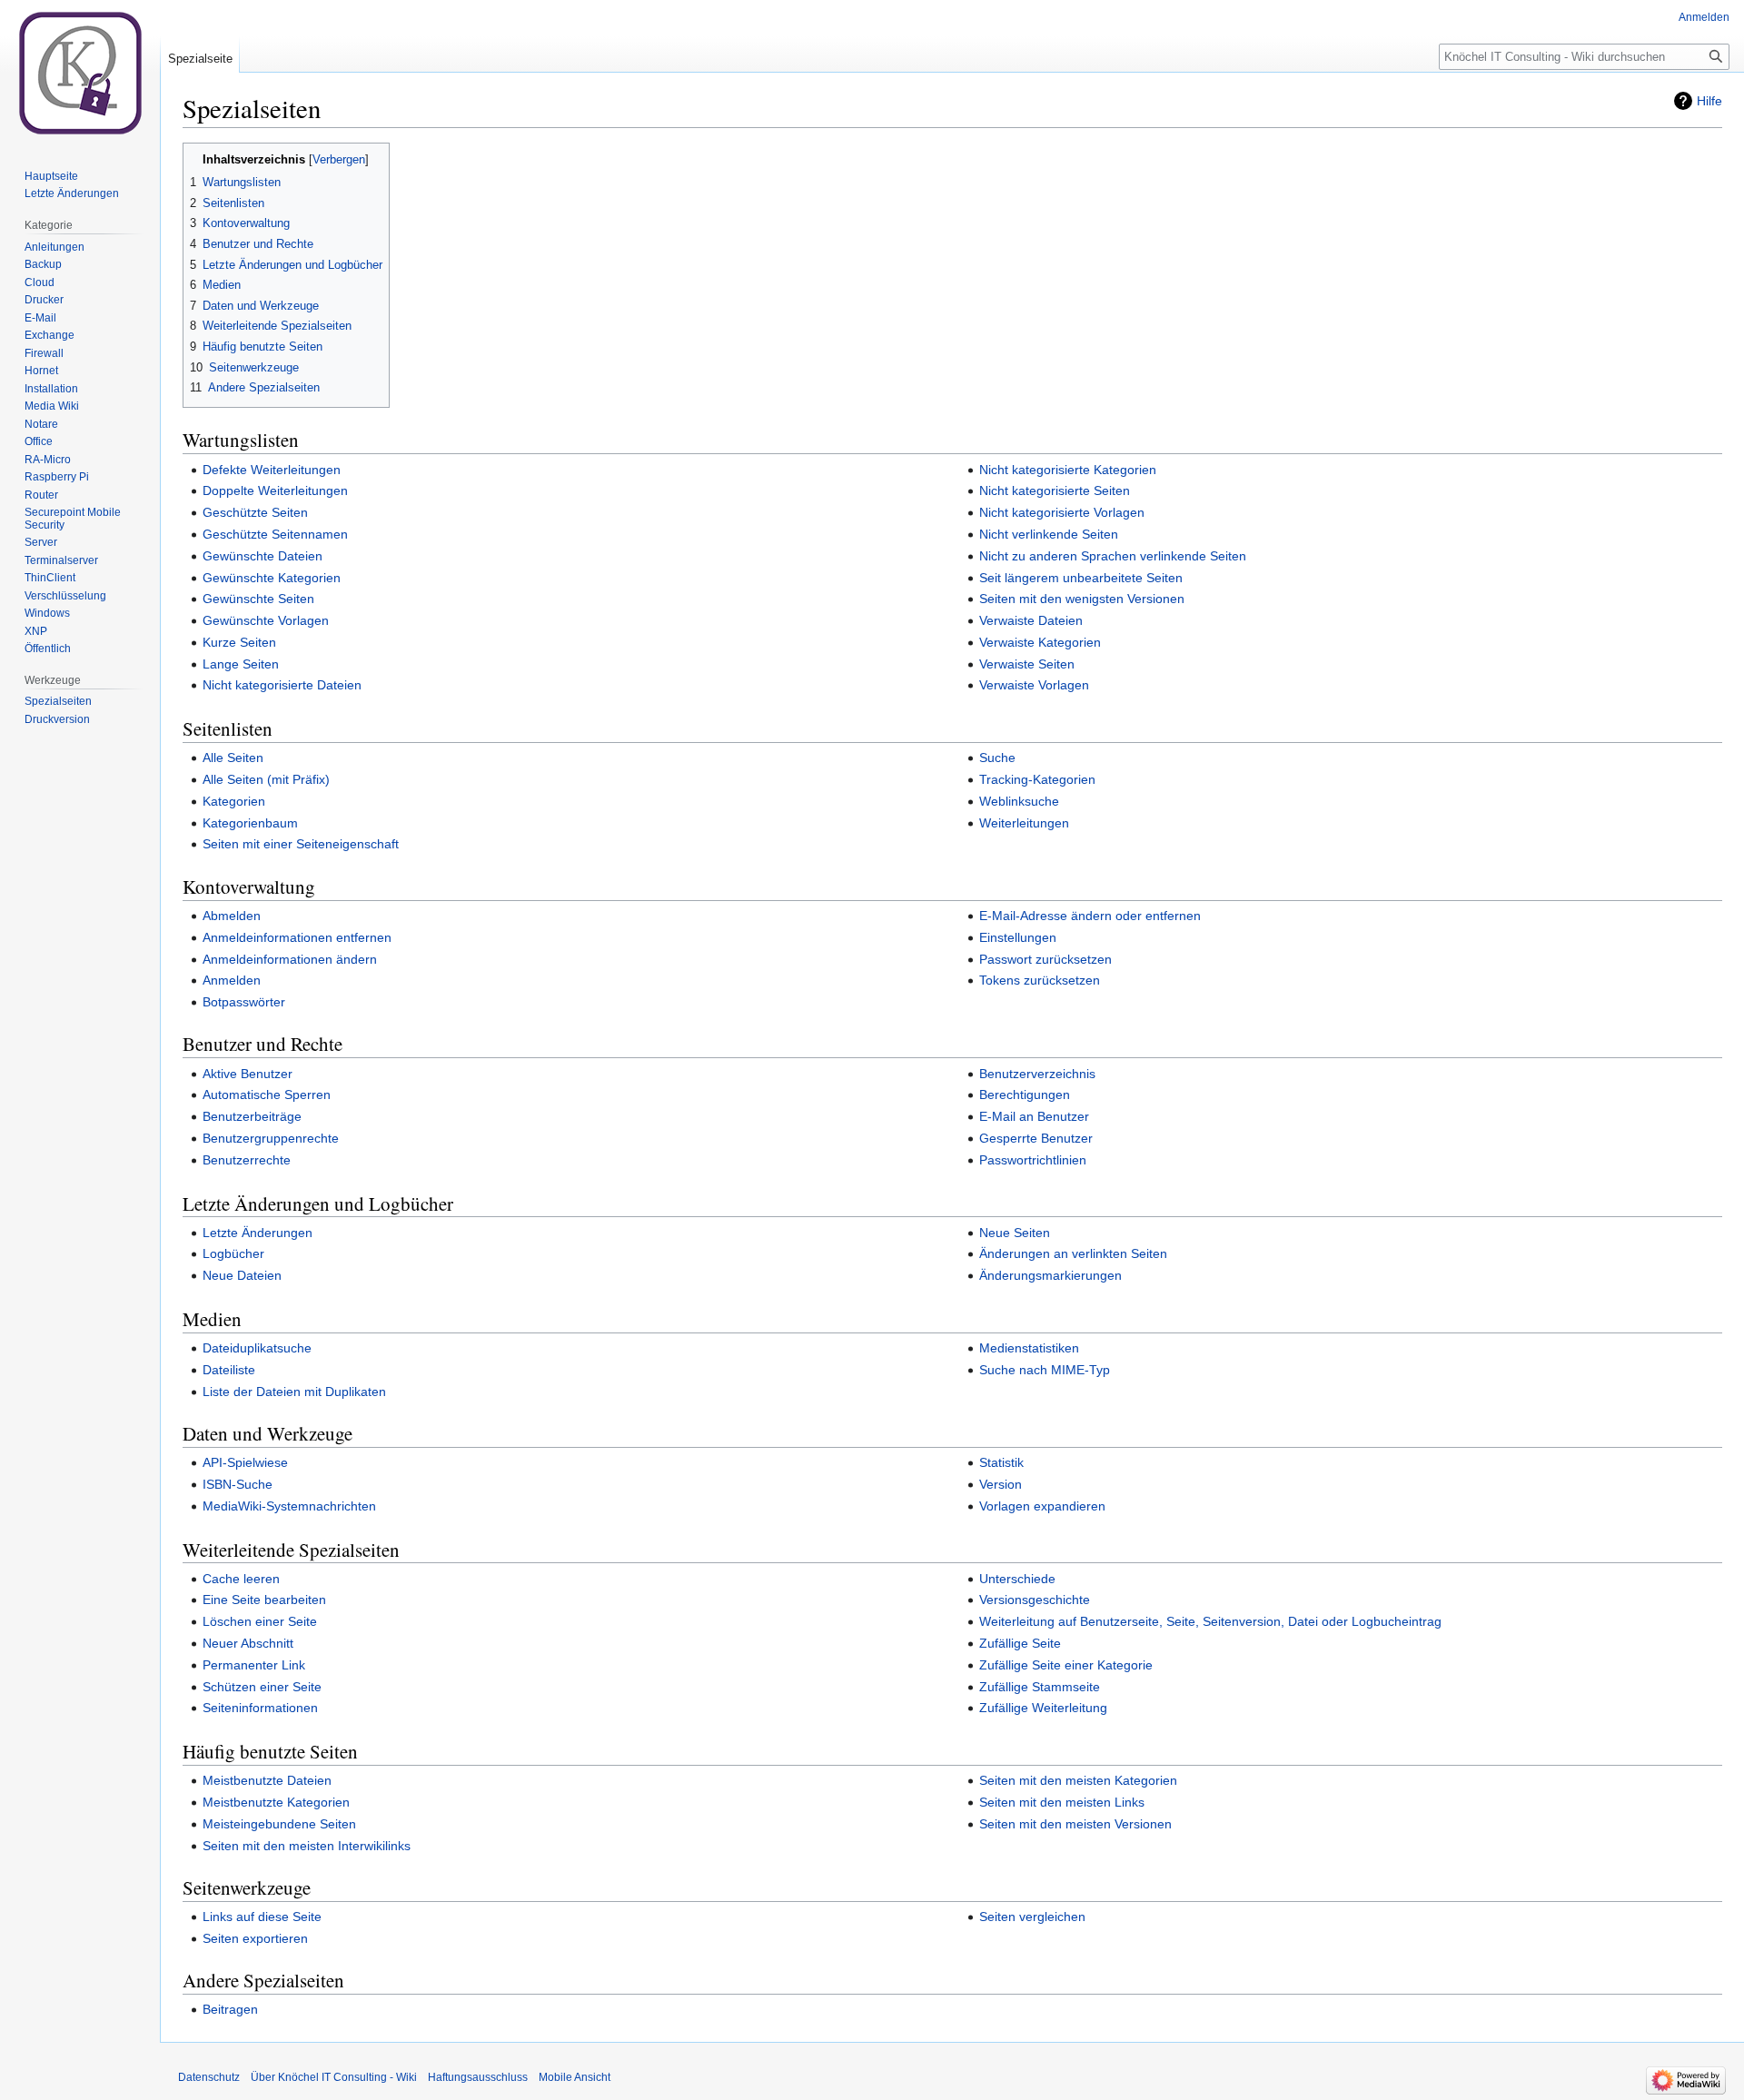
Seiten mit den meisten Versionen (1075, 1824)
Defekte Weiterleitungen (272, 470)
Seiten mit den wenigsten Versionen (1082, 599)
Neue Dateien (242, 1275)
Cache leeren (241, 1579)
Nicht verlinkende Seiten (1049, 534)
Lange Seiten (241, 664)
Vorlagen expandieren (1042, 1506)
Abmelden (232, 916)
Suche (997, 758)
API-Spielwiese (245, 1462)
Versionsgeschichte (1035, 1600)
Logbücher (233, 1253)
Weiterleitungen (1024, 823)
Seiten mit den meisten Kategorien (1078, 1780)
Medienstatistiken (1029, 1348)
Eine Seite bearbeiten (264, 1600)
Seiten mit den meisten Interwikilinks (307, 1846)
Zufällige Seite (1020, 1643)
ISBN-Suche (238, 1484)
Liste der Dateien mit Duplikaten (294, 1392)
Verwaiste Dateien (1031, 620)
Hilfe (1709, 101)
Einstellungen (1018, 937)
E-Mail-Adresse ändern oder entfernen (1090, 916)
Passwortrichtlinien (1033, 1160)
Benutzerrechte (247, 1160)
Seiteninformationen (260, 1708)
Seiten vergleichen (1032, 1917)
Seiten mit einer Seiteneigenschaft (301, 844)
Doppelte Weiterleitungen (275, 490)
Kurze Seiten (239, 642)
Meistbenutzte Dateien (267, 1780)
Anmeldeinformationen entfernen (297, 937)
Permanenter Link (254, 1665)
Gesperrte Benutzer (1036, 1138)
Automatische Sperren (267, 1095)
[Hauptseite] (80, 73)
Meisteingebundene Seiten (279, 1824)
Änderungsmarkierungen (1050, 1275)
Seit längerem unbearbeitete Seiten (1081, 578)
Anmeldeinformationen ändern (290, 959)
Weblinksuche (1019, 801)
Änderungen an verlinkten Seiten (1073, 1253)
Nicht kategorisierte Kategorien (1068, 470)
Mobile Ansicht (575, 2077)
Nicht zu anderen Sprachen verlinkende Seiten (1113, 556)
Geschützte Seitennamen (275, 534)
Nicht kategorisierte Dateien (282, 685)
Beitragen (230, 2009)
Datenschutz (209, 2077)
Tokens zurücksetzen (1040, 980)
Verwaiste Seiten (1027, 664)
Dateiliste (229, 1370)
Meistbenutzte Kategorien (276, 1802)
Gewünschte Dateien (263, 556)
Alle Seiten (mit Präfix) (266, 779)
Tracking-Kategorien (1037, 779)
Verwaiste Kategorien (1040, 642)
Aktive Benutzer (248, 1074)
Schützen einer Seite (262, 1687)
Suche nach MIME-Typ (1045, 1370)
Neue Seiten (1015, 1233)
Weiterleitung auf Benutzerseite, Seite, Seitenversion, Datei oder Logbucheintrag (1210, 1621)
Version (1001, 1484)
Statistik (1001, 1462)
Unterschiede (1017, 1579)
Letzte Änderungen (258, 1233)
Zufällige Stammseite (1040, 1687)
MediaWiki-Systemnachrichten (289, 1506)
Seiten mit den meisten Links (1062, 1802)
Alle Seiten (233, 758)
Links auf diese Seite (262, 1917)
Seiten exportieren (255, 1938)
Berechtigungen (1025, 1095)
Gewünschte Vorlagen (266, 620)
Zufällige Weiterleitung (1043, 1708)
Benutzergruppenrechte (271, 1138)
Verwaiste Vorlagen (1034, 685)
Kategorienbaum (250, 823)
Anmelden (232, 980)
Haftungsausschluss (478, 2077)
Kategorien (234, 801)
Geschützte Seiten (255, 512)
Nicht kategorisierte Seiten (1055, 490)
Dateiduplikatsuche (257, 1348)
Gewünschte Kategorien (272, 578)
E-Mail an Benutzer (1034, 1116)
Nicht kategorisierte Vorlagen (1062, 512)
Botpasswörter (244, 1002)
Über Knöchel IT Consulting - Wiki (334, 2077)
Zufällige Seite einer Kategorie (1066, 1665)
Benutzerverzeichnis (1037, 1074)
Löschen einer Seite (260, 1621)
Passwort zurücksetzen (1045, 959)
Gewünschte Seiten (258, 599)
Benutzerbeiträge (252, 1116)
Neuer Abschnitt (248, 1643)
